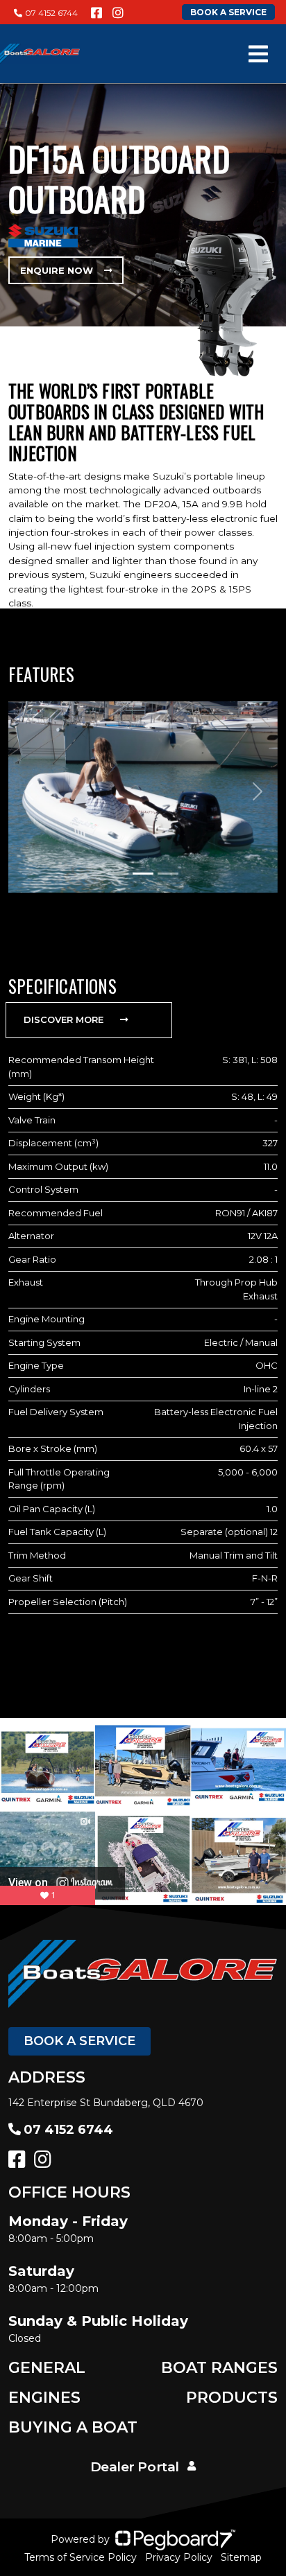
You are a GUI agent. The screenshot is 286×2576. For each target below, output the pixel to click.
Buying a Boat (73, 2427)
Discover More (64, 1019)
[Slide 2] (143, 874)
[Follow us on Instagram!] (118, 13)
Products (232, 2398)
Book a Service (79, 2041)
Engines (44, 2398)
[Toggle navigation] (258, 54)
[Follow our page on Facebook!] (96, 13)
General (47, 2368)
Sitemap (241, 2557)
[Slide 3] (168, 874)
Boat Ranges (219, 2368)
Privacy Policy (179, 2557)
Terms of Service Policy (81, 2557)
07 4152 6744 (51, 13)
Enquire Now (57, 270)
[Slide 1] (118, 874)
